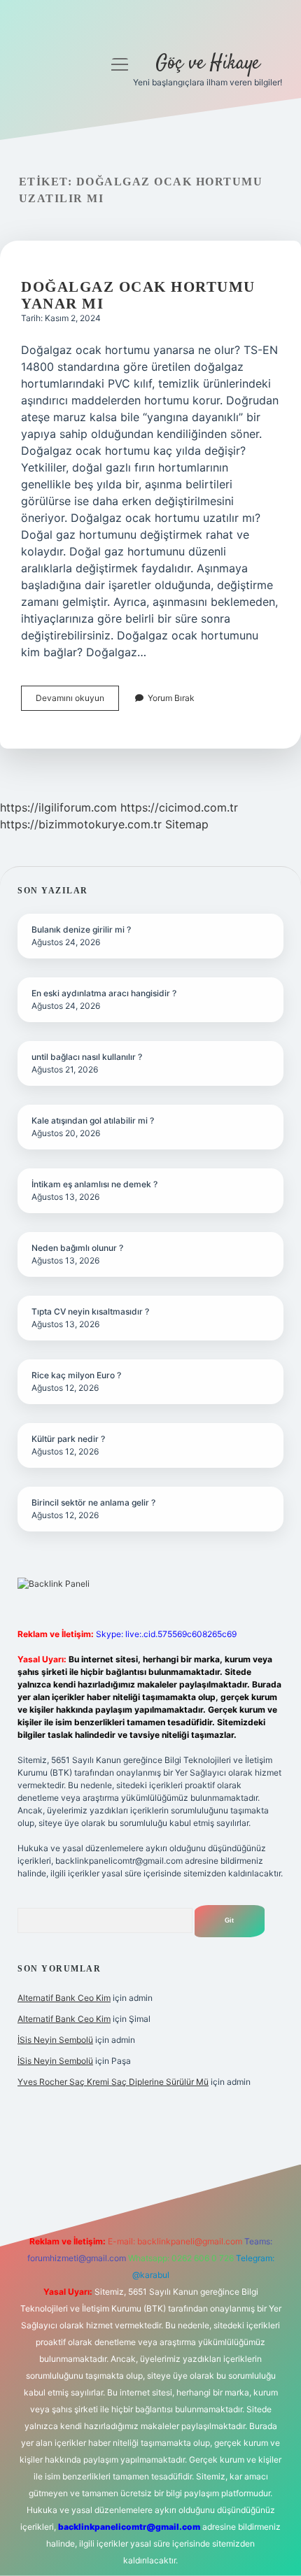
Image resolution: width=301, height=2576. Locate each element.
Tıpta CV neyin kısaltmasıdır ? (90, 1311)
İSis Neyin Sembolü (55, 2040)
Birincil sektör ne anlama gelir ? (93, 1502)
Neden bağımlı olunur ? (77, 1248)
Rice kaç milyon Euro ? (76, 1375)
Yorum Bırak (171, 698)
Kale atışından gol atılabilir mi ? (93, 1120)
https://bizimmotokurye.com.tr (81, 824)
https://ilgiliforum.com (58, 807)
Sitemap (187, 824)
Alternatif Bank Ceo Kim (64, 1998)
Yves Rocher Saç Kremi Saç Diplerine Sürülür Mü (113, 2082)
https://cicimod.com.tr (179, 807)
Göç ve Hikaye (208, 64)
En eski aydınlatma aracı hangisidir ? (104, 993)
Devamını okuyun (77, 701)
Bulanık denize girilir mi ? (81, 929)
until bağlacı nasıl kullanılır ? (87, 1057)
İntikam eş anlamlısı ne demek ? (94, 1184)
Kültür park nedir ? (68, 1439)
